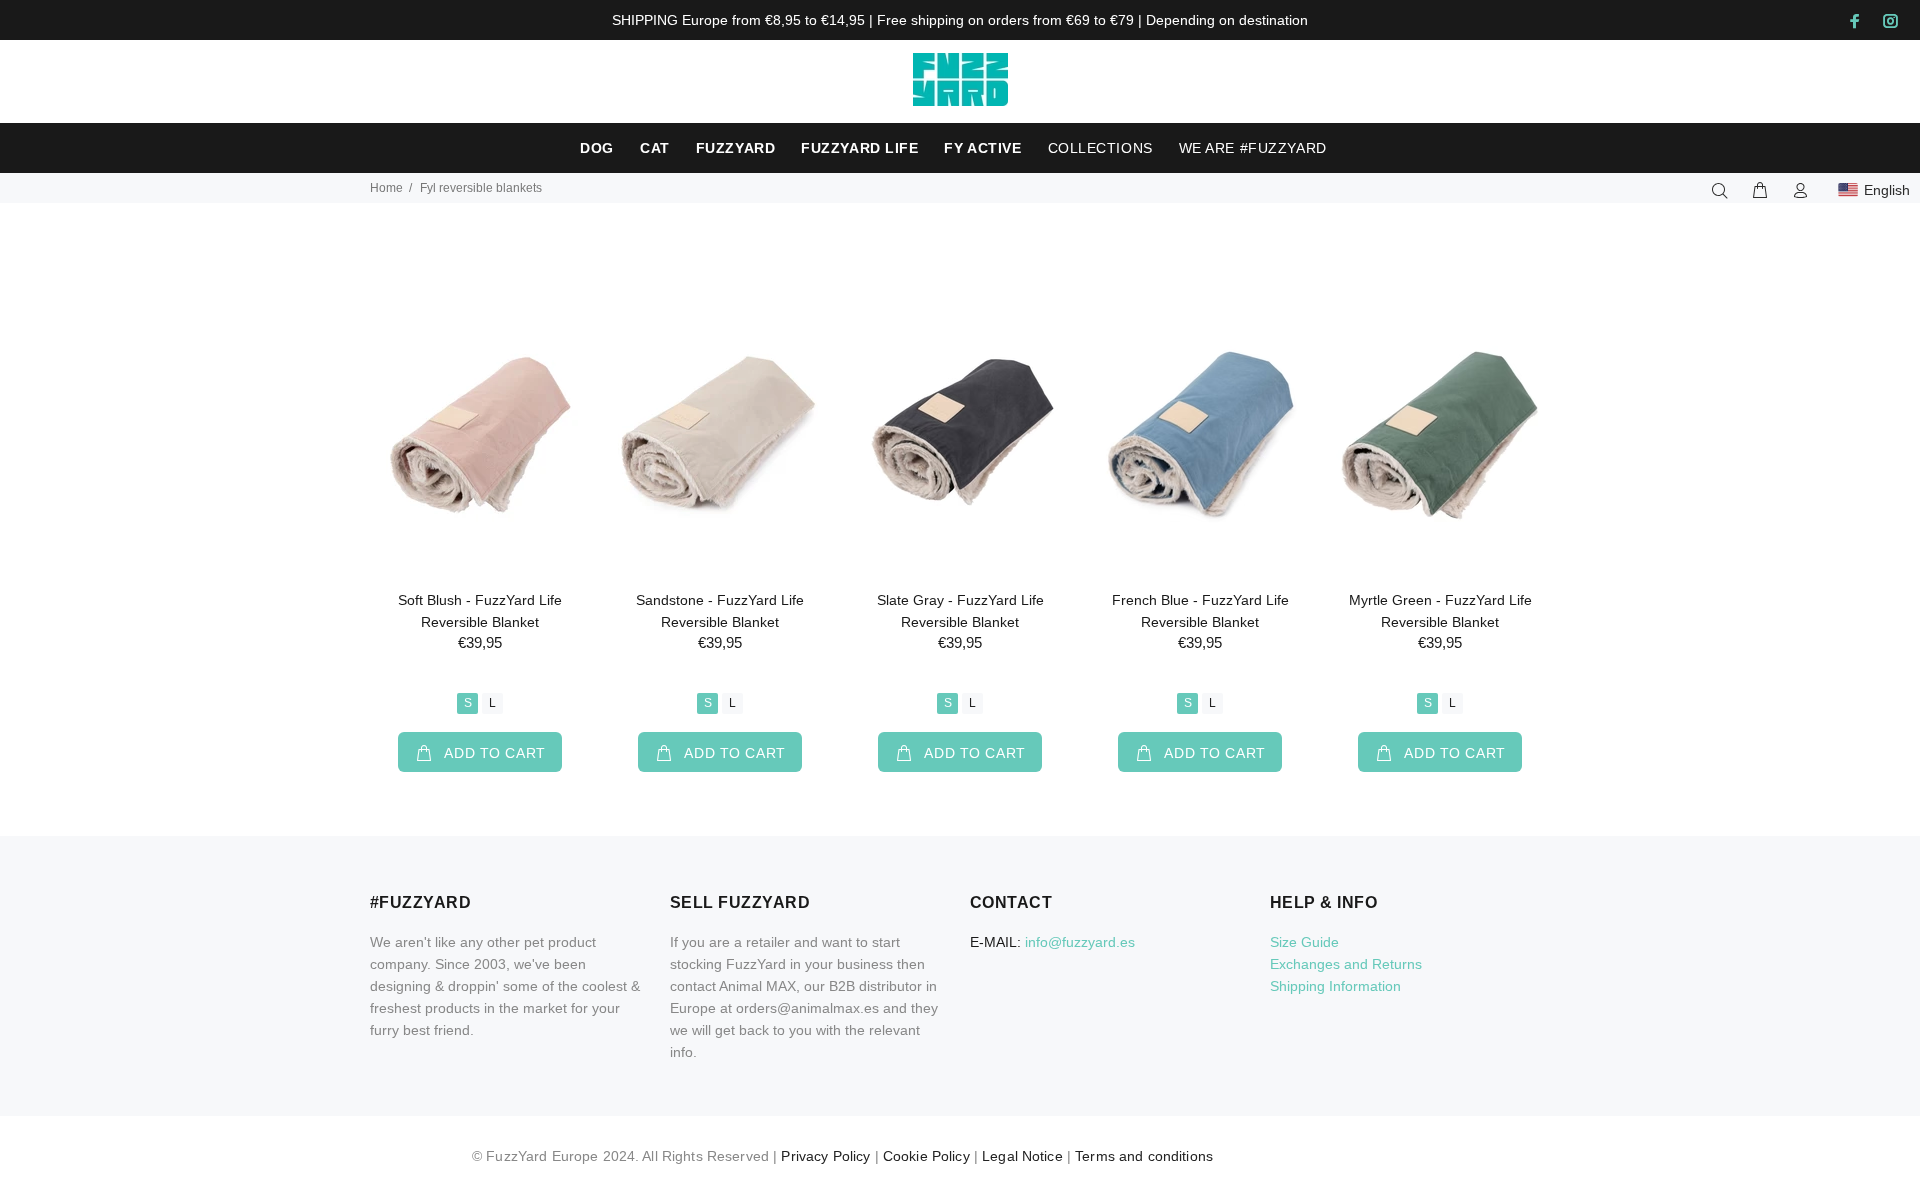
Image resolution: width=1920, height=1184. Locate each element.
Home (386, 188)
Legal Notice (1022, 1156)
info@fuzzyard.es (1080, 942)
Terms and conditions (1144, 1156)
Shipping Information (1335, 986)
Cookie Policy (926, 1156)
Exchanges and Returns (1346, 964)
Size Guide (1304, 942)
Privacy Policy (825, 1156)
